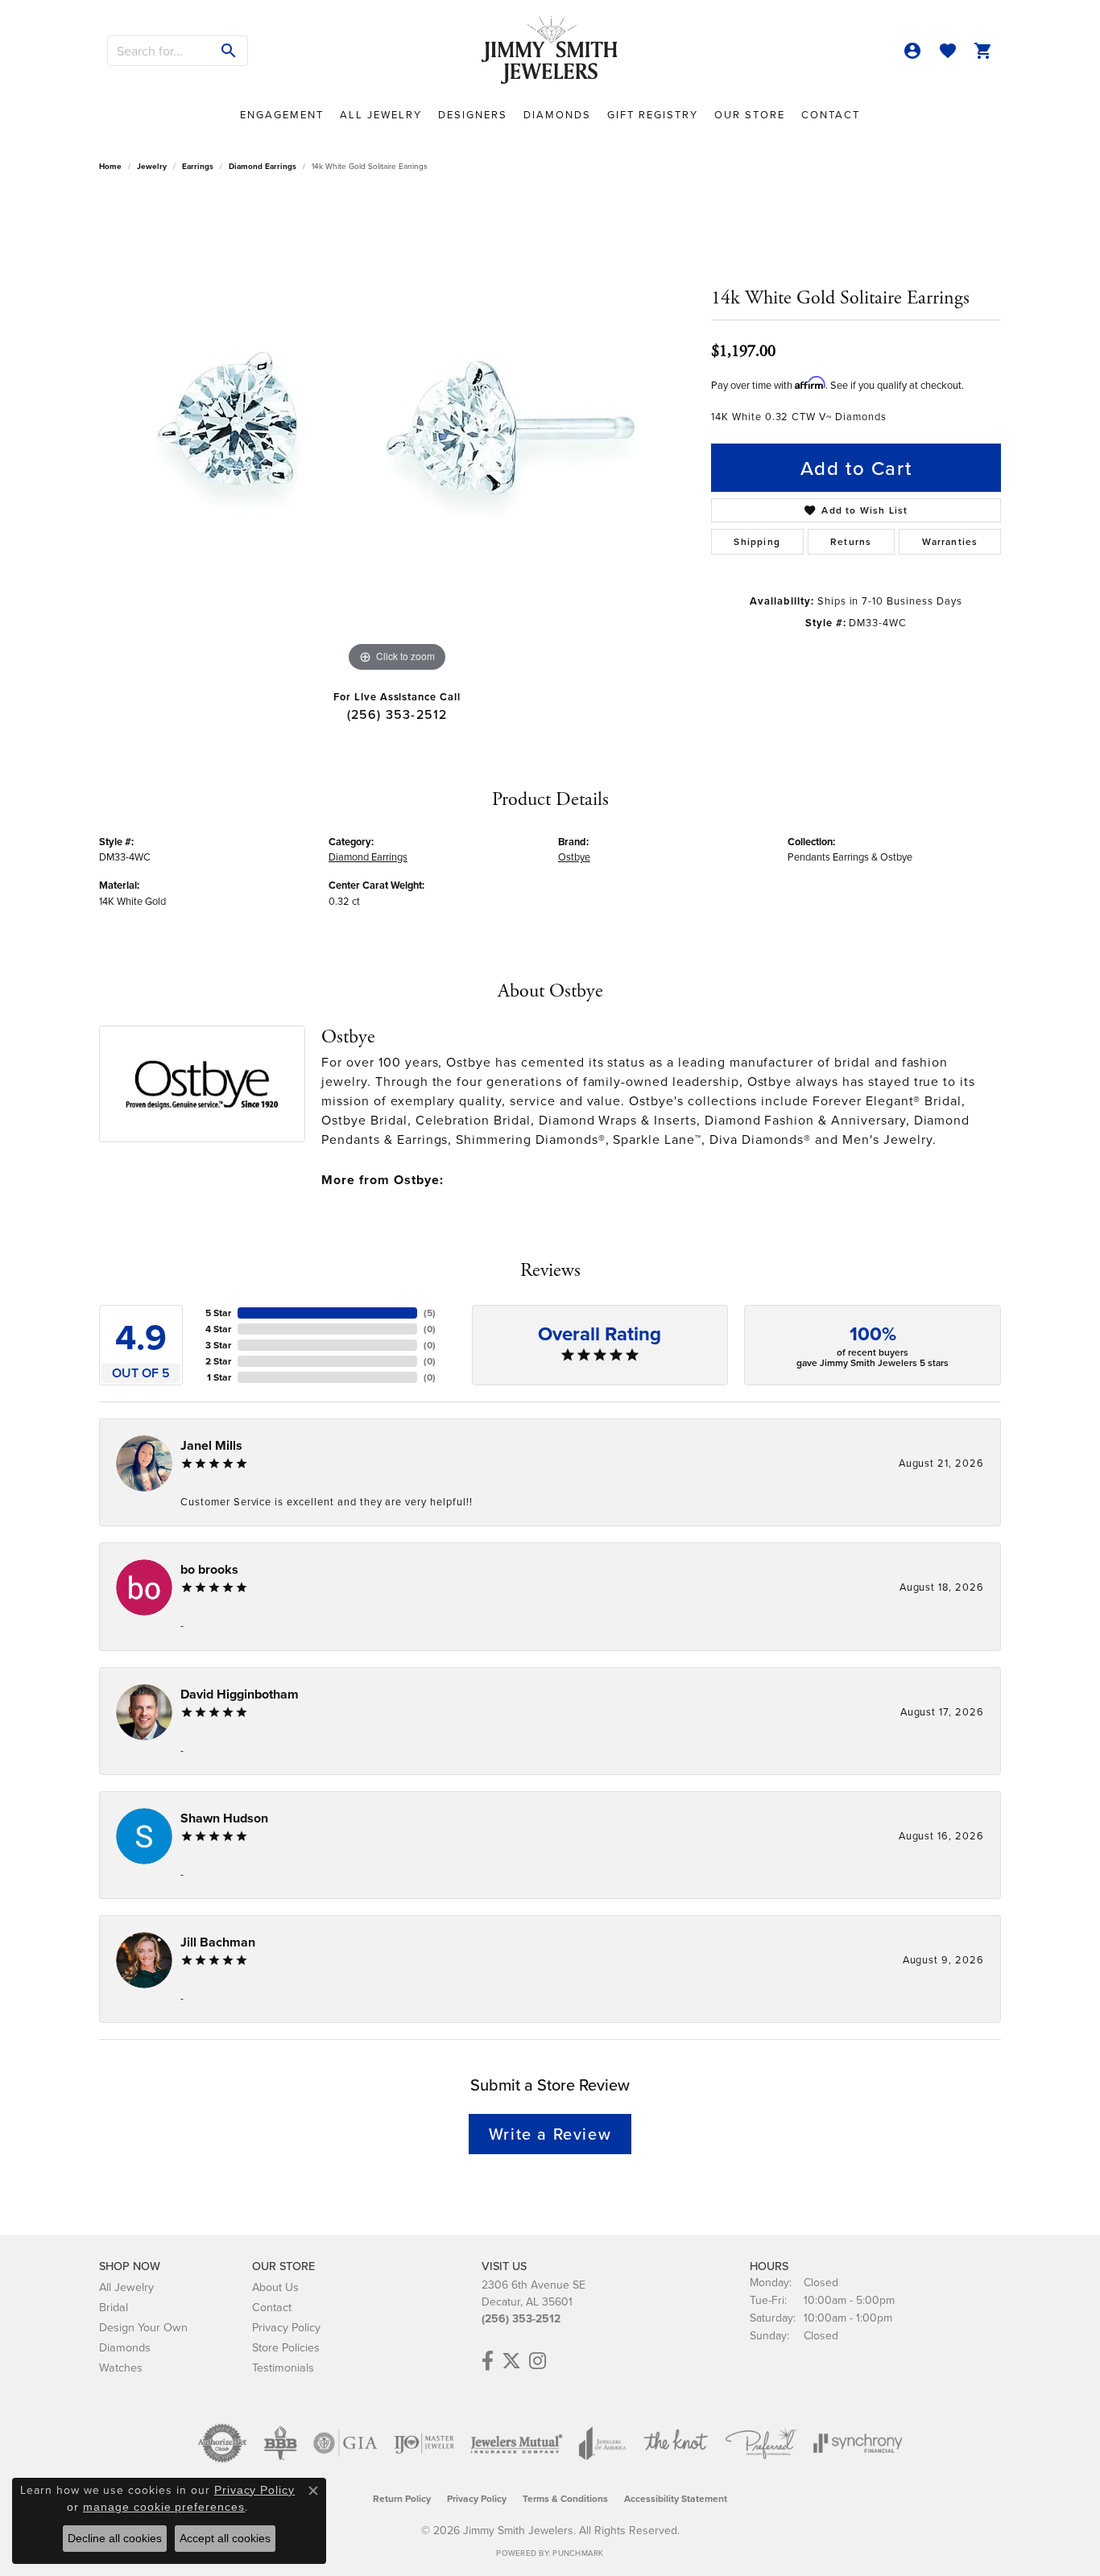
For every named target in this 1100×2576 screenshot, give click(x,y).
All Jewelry (381, 114)
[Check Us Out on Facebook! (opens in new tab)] (488, 2361)
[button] (912, 51)
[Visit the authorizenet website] (222, 2443)
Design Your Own (143, 2327)
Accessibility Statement (676, 2498)
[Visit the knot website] (676, 2443)
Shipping (757, 541)
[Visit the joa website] (602, 2443)
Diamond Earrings (263, 166)
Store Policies (286, 2347)
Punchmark (578, 2553)
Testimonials (283, 2367)
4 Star (218, 1329)
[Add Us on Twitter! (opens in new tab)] (511, 2361)
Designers (473, 114)
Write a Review (550, 2134)
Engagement (282, 114)
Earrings (198, 166)
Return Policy (402, 2498)
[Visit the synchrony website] (858, 2443)
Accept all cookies (225, 2538)
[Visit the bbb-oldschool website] (280, 2443)
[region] (397, 435)
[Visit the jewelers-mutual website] (517, 2443)
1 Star (219, 1377)
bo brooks (209, 1569)
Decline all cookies (115, 2538)
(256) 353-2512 (397, 714)
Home (110, 166)
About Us (275, 2287)
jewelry (152, 166)
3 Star (218, 1345)
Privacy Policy (286, 2327)
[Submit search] (229, 51)
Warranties (950, 541)
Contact (831, 114)
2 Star (218, 1361)
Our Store (750, 114)
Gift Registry (653, 114)
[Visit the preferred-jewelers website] (761, 2443)
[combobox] (159, 51)
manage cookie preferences (164, 2507)
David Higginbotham (240, 1694)
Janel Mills (211, 1445)
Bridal (114, 2307)
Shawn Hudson (224, 1818)
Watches (121, 2367)
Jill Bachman (218, 1942)
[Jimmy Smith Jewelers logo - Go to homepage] (550, 51)
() (430, 1313)
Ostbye (574, 857)
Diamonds (557, 114)
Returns (851, 541)
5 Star (218, 1313)
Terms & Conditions (565, 2498)
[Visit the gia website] (345, 2443)
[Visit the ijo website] (424, 2443)
